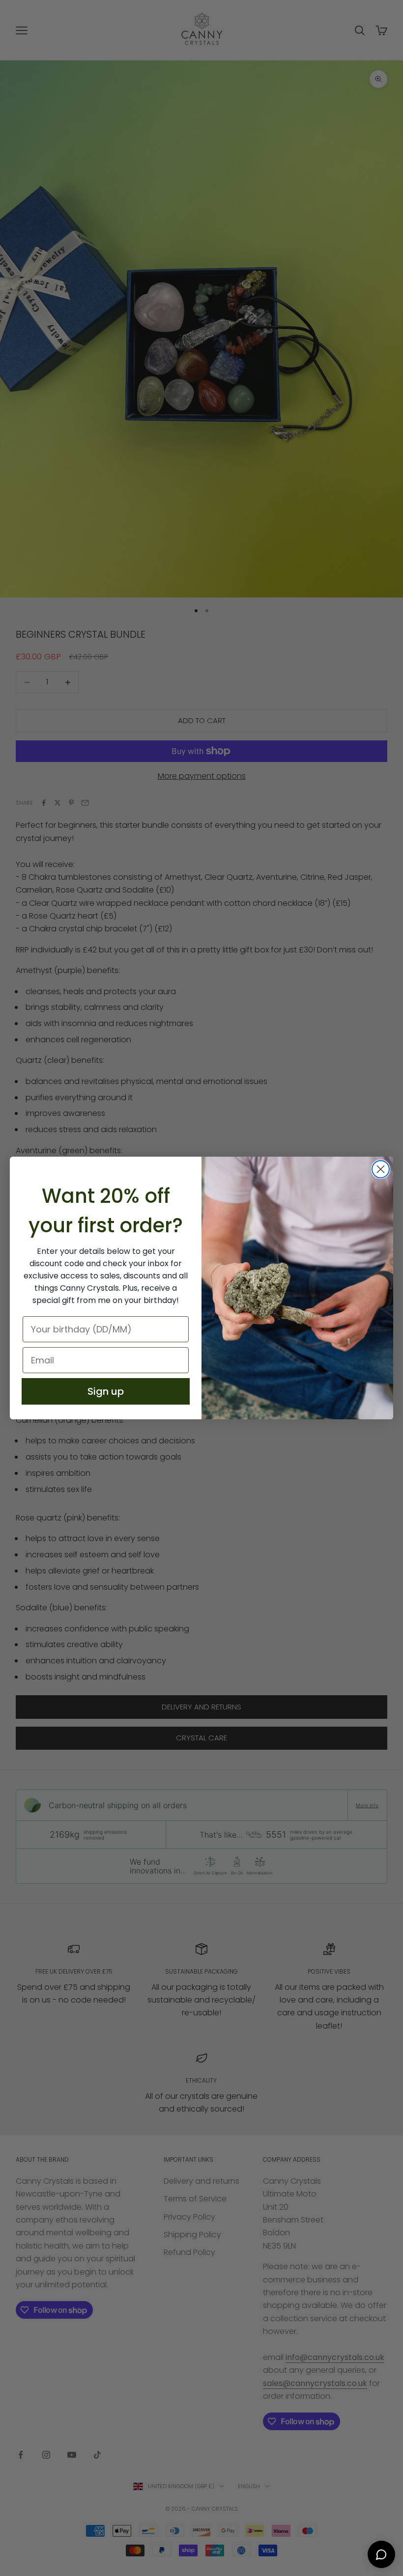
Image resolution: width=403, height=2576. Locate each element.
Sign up (106, 1391)
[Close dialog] (381, 1169)
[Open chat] (381, 2554)
